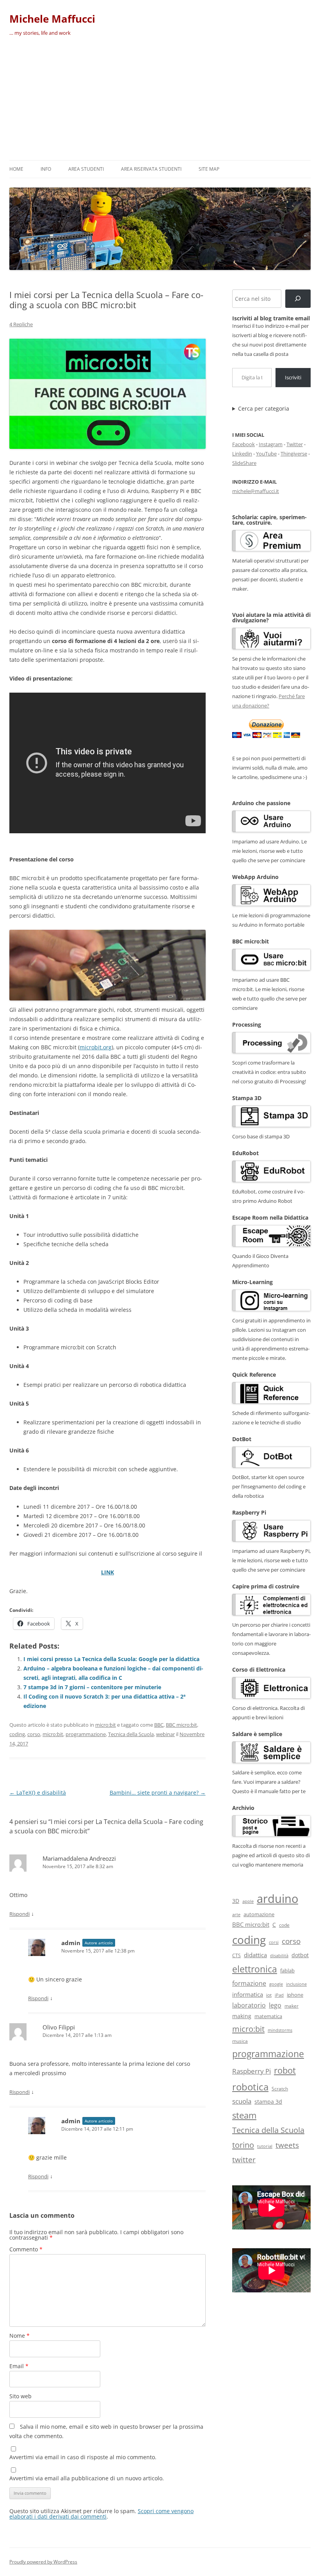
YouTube (266, 454)
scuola (242, 2101)
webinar (165, 1734)
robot (285, 2070)
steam (244, 2115)
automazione (259, 1914)
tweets (287, 2145)
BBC (159, 1725)
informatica (248, 1994)
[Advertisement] (160, 102)
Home (16, 169)
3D (236, 1901)
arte (236, 1914)
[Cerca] (298, 299)
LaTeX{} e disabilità (38, 1793)
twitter (244, 2159)
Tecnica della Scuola (131, 1734)
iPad (279, 1995)
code (284, 1925)
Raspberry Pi (252, 2071)
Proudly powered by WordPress (43, 2562)
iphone (295, 1995)
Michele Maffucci (52, 19)
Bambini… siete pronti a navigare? (158, 1793)
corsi (274, 1942)
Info (46, 169)
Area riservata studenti (151, 169)
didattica (255, 1955)
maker (292, 2006)
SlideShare (244, 463)
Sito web (20, 2396)
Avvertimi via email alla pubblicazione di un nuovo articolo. (87, 2478)
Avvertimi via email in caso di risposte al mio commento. (83, 2457)
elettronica (255, 1969)
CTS (236, 1955)
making (242, 2016)
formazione (249, 1983)
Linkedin (242, 454)
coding (17, 1734)
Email (19, 2366)
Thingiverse (294, 454)
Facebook (244, 444)
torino (243, 2145)
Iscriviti (293, 377)
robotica (250, 2087)
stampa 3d (268, 2102)
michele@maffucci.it (256, 491)
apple (248, 1901)
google (276, 1984)
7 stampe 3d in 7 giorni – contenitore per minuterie (92, 1687)
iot (269, 1995)
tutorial (265, 2146)
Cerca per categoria (264, 409)
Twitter (295, 444)
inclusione (296, 1984)
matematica (268, 2016)
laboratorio (249, 2005)
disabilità (279, 1955)
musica (240, 2041)
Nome (20, 2336)
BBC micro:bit (181, 1725)
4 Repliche (21, 324)
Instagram (271, 444)
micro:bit (106, 1725)
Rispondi (20, 1914)
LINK (108, 1572)
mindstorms (280, 2030)
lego (275, 2005)
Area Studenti (86, 169)
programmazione (86, 1734)
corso (34, 1734)
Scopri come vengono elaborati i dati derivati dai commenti (101, 2514)
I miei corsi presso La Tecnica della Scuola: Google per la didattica (111, 1659)
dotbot (300, 1955)
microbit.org (96, 1047)
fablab (287, 1971)
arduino (277, 1899)
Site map (209, 169)
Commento (26, 2249)
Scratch (280, 2089)
